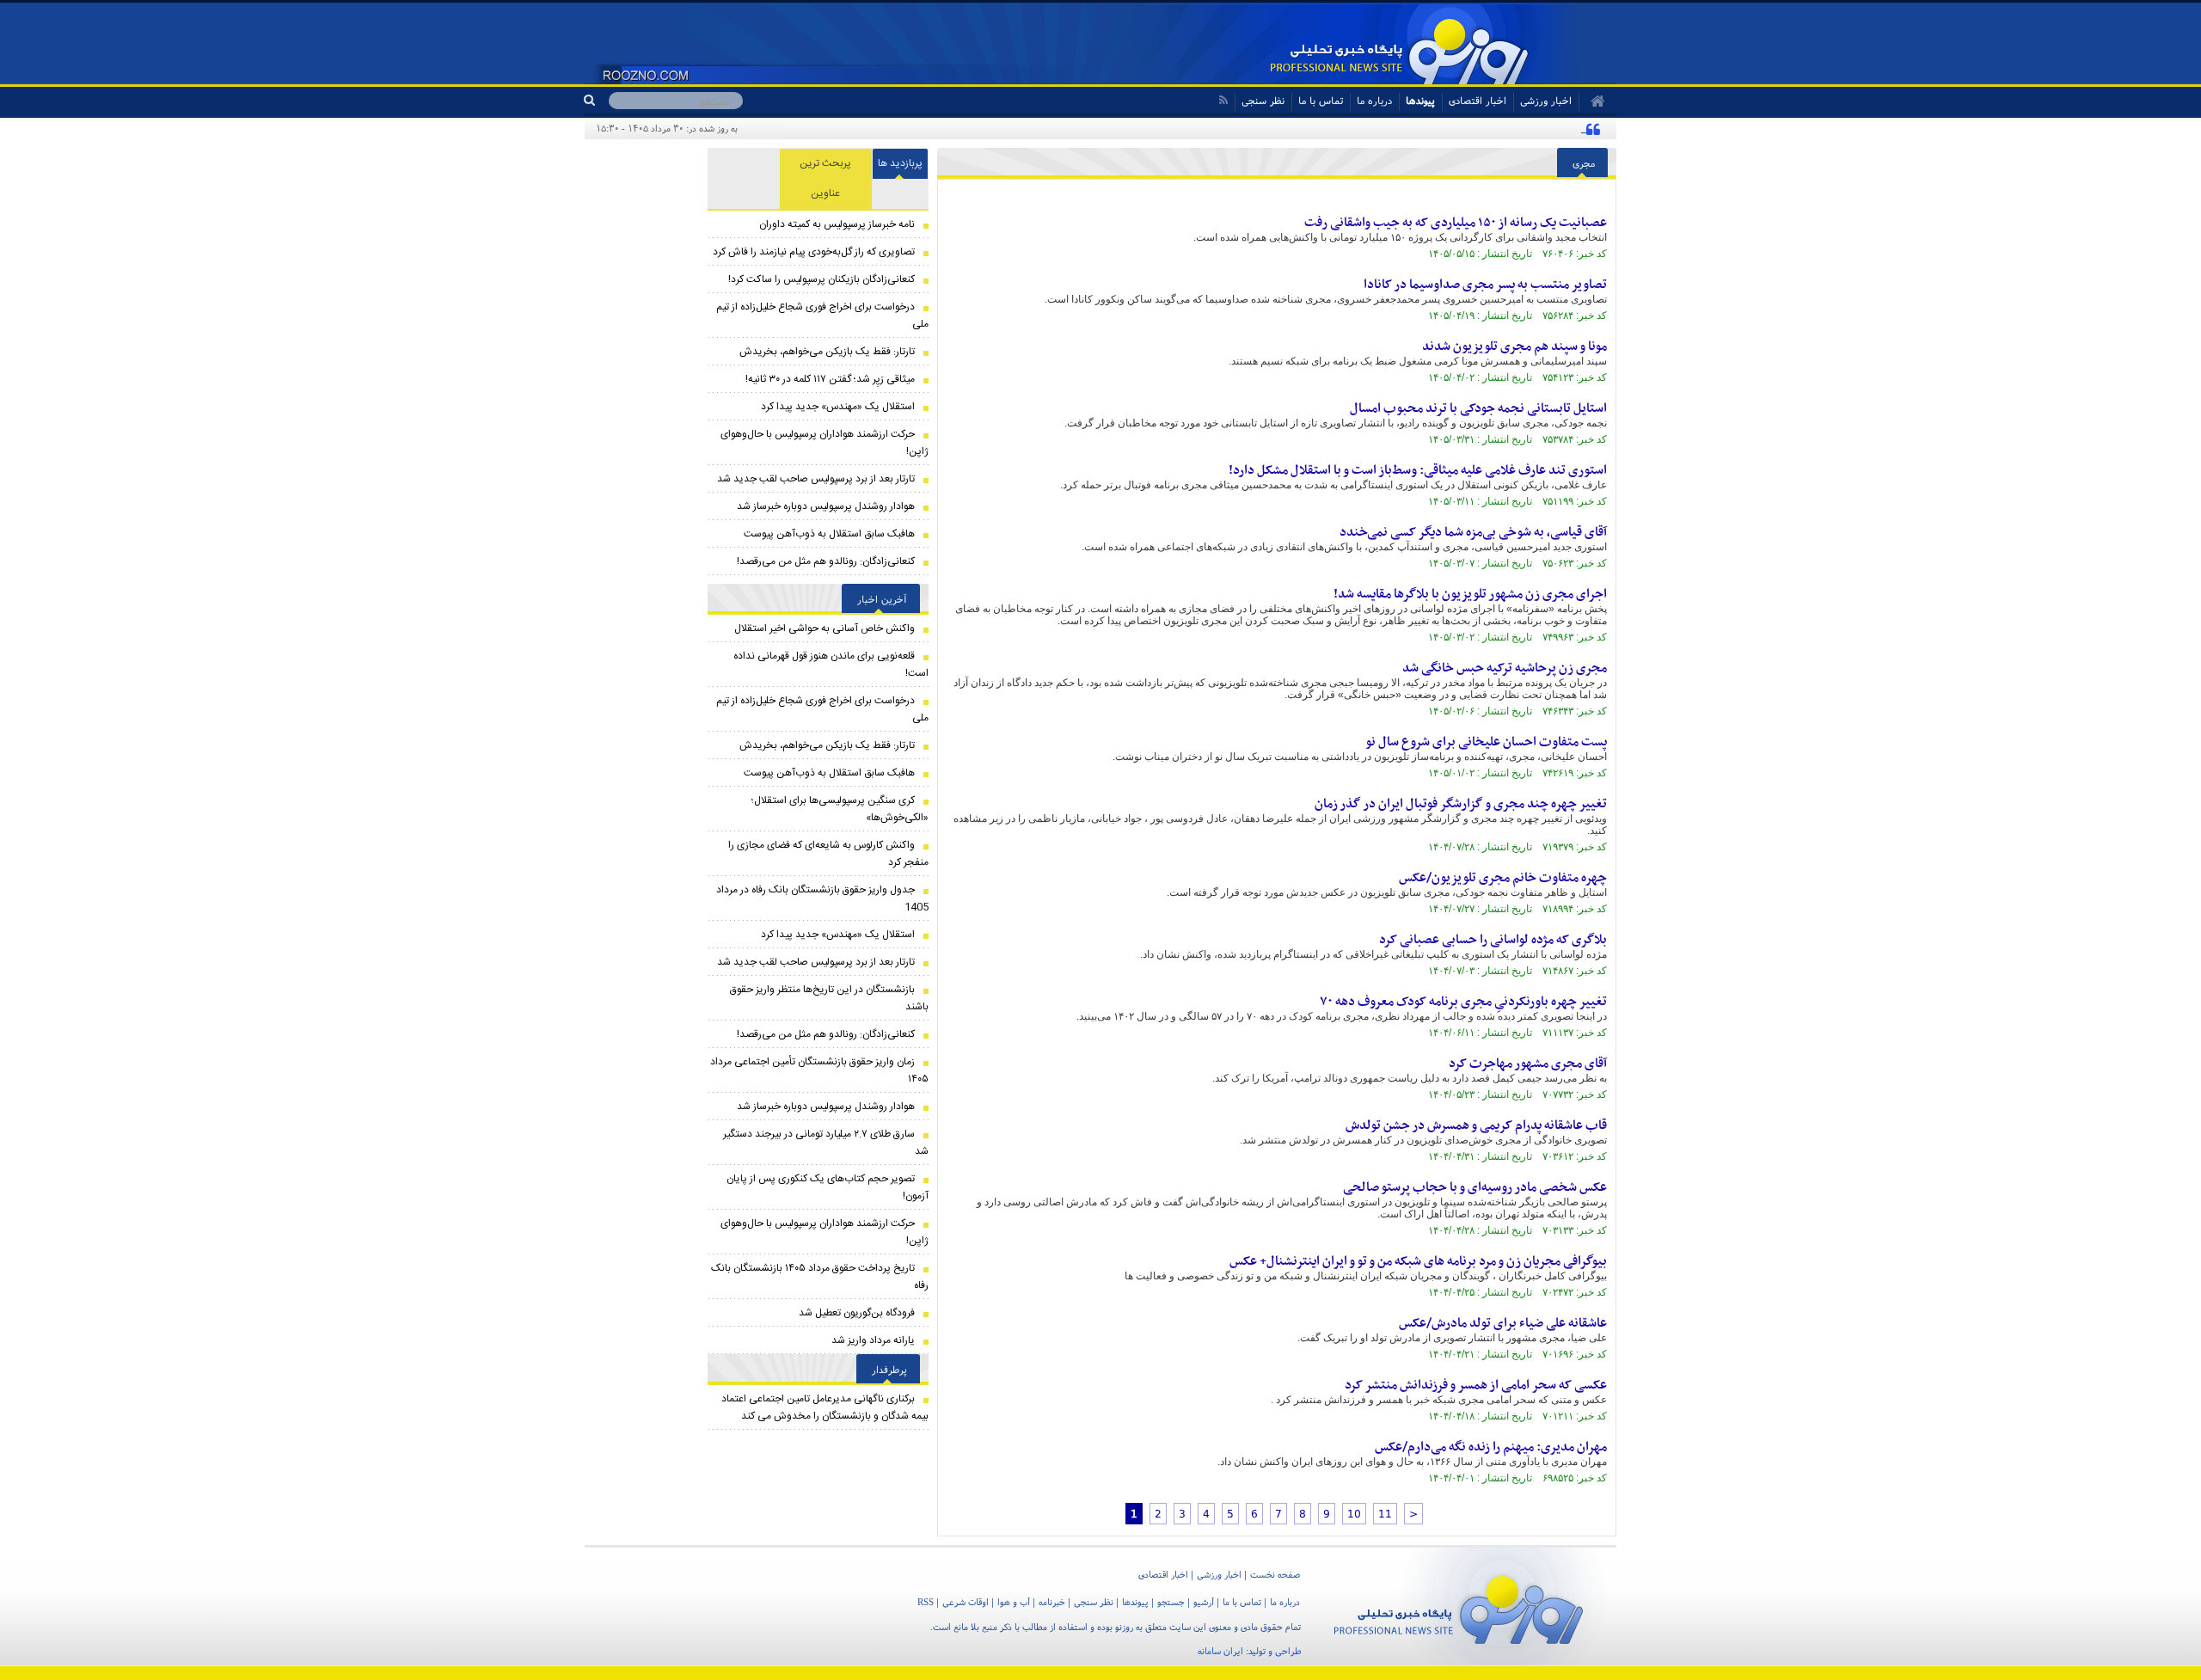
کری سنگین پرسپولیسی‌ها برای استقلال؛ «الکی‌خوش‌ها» (840, 809)
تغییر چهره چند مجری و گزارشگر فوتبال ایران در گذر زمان (1461, 804)
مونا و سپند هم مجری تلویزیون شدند (1514, 346)
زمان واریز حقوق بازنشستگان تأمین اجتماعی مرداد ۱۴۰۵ (819, 1070)
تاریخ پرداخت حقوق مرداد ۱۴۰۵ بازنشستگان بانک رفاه (820, 1277)
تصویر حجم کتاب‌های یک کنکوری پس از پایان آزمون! (828, 1187)
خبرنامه (1052, 1602)
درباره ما (1374, 100)
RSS (926, 1602)
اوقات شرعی (966, 1602)
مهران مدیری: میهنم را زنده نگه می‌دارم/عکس (1491, 1447)
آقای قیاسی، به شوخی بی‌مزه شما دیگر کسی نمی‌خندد (1473, 532)
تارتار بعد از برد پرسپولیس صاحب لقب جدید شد (816, 479)
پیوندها (1420, 100)
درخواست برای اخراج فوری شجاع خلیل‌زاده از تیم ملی (822, 316)
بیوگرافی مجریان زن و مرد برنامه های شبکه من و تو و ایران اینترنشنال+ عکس (1418, 1261)
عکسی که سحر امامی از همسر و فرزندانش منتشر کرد (1476, 1385)
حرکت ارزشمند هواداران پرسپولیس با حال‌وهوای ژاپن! (825, 443)
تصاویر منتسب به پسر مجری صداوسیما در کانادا (1485, 285)
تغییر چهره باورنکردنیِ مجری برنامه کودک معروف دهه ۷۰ (1463, 1002)
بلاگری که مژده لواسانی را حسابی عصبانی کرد (1493, 940)
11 (1385, 1514)
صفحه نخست (1275, 1574)
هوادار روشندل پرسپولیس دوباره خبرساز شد (826, 506)
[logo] (1459, 1606)
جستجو (1171, 1602)
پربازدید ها (900, 163)
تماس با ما (1321, 100)
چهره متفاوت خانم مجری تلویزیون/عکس (1503, 878)
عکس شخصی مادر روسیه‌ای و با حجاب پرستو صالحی (1475, 1187)
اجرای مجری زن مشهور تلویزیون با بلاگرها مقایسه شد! (1470, 594)
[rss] (1223, 100)
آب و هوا (1014, 1602)
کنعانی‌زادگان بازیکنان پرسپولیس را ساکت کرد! (822, 279)
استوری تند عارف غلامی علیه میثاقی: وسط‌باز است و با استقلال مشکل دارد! (1418, 470)
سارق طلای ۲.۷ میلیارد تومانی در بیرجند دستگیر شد (826, 1143)
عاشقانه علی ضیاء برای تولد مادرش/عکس (1503, 1323)
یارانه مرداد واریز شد (873, 1340)
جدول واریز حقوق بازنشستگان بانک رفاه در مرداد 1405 (822, 898)
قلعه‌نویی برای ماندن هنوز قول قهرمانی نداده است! (831, 665)
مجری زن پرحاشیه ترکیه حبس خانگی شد (1505, 668)
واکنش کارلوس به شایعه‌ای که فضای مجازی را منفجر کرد (828, 854)
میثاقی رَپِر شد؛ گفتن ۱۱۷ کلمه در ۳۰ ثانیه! (830, 379)
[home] (1592, 101)
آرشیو (1204, 1602)
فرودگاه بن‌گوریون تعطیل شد (857, 1313)
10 (1354, 1514)
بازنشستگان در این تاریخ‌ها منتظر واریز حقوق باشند (829, 998)
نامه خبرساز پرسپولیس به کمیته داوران (837, 224)
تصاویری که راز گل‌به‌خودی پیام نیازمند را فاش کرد (814, 252)
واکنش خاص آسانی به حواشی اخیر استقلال (825, 628)
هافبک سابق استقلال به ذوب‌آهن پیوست (829, 534)
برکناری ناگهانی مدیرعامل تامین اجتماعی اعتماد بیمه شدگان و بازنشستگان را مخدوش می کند (825, 1407)
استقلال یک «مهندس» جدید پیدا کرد (838, 407)
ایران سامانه (1220, 1651)
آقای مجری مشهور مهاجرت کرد (1528, 1064)
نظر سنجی (1263, 100)
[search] (596, 101)
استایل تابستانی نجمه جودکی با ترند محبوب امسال (1478, 408)
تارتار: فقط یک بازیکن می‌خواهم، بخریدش (827, 352)
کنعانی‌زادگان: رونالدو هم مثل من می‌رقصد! (826, 561)
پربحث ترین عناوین (825, 178)
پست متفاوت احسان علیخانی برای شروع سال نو (1486, 742)
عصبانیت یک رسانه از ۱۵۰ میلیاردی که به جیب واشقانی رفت (1456, 223)
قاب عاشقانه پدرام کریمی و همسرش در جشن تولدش (1476, 1125)
